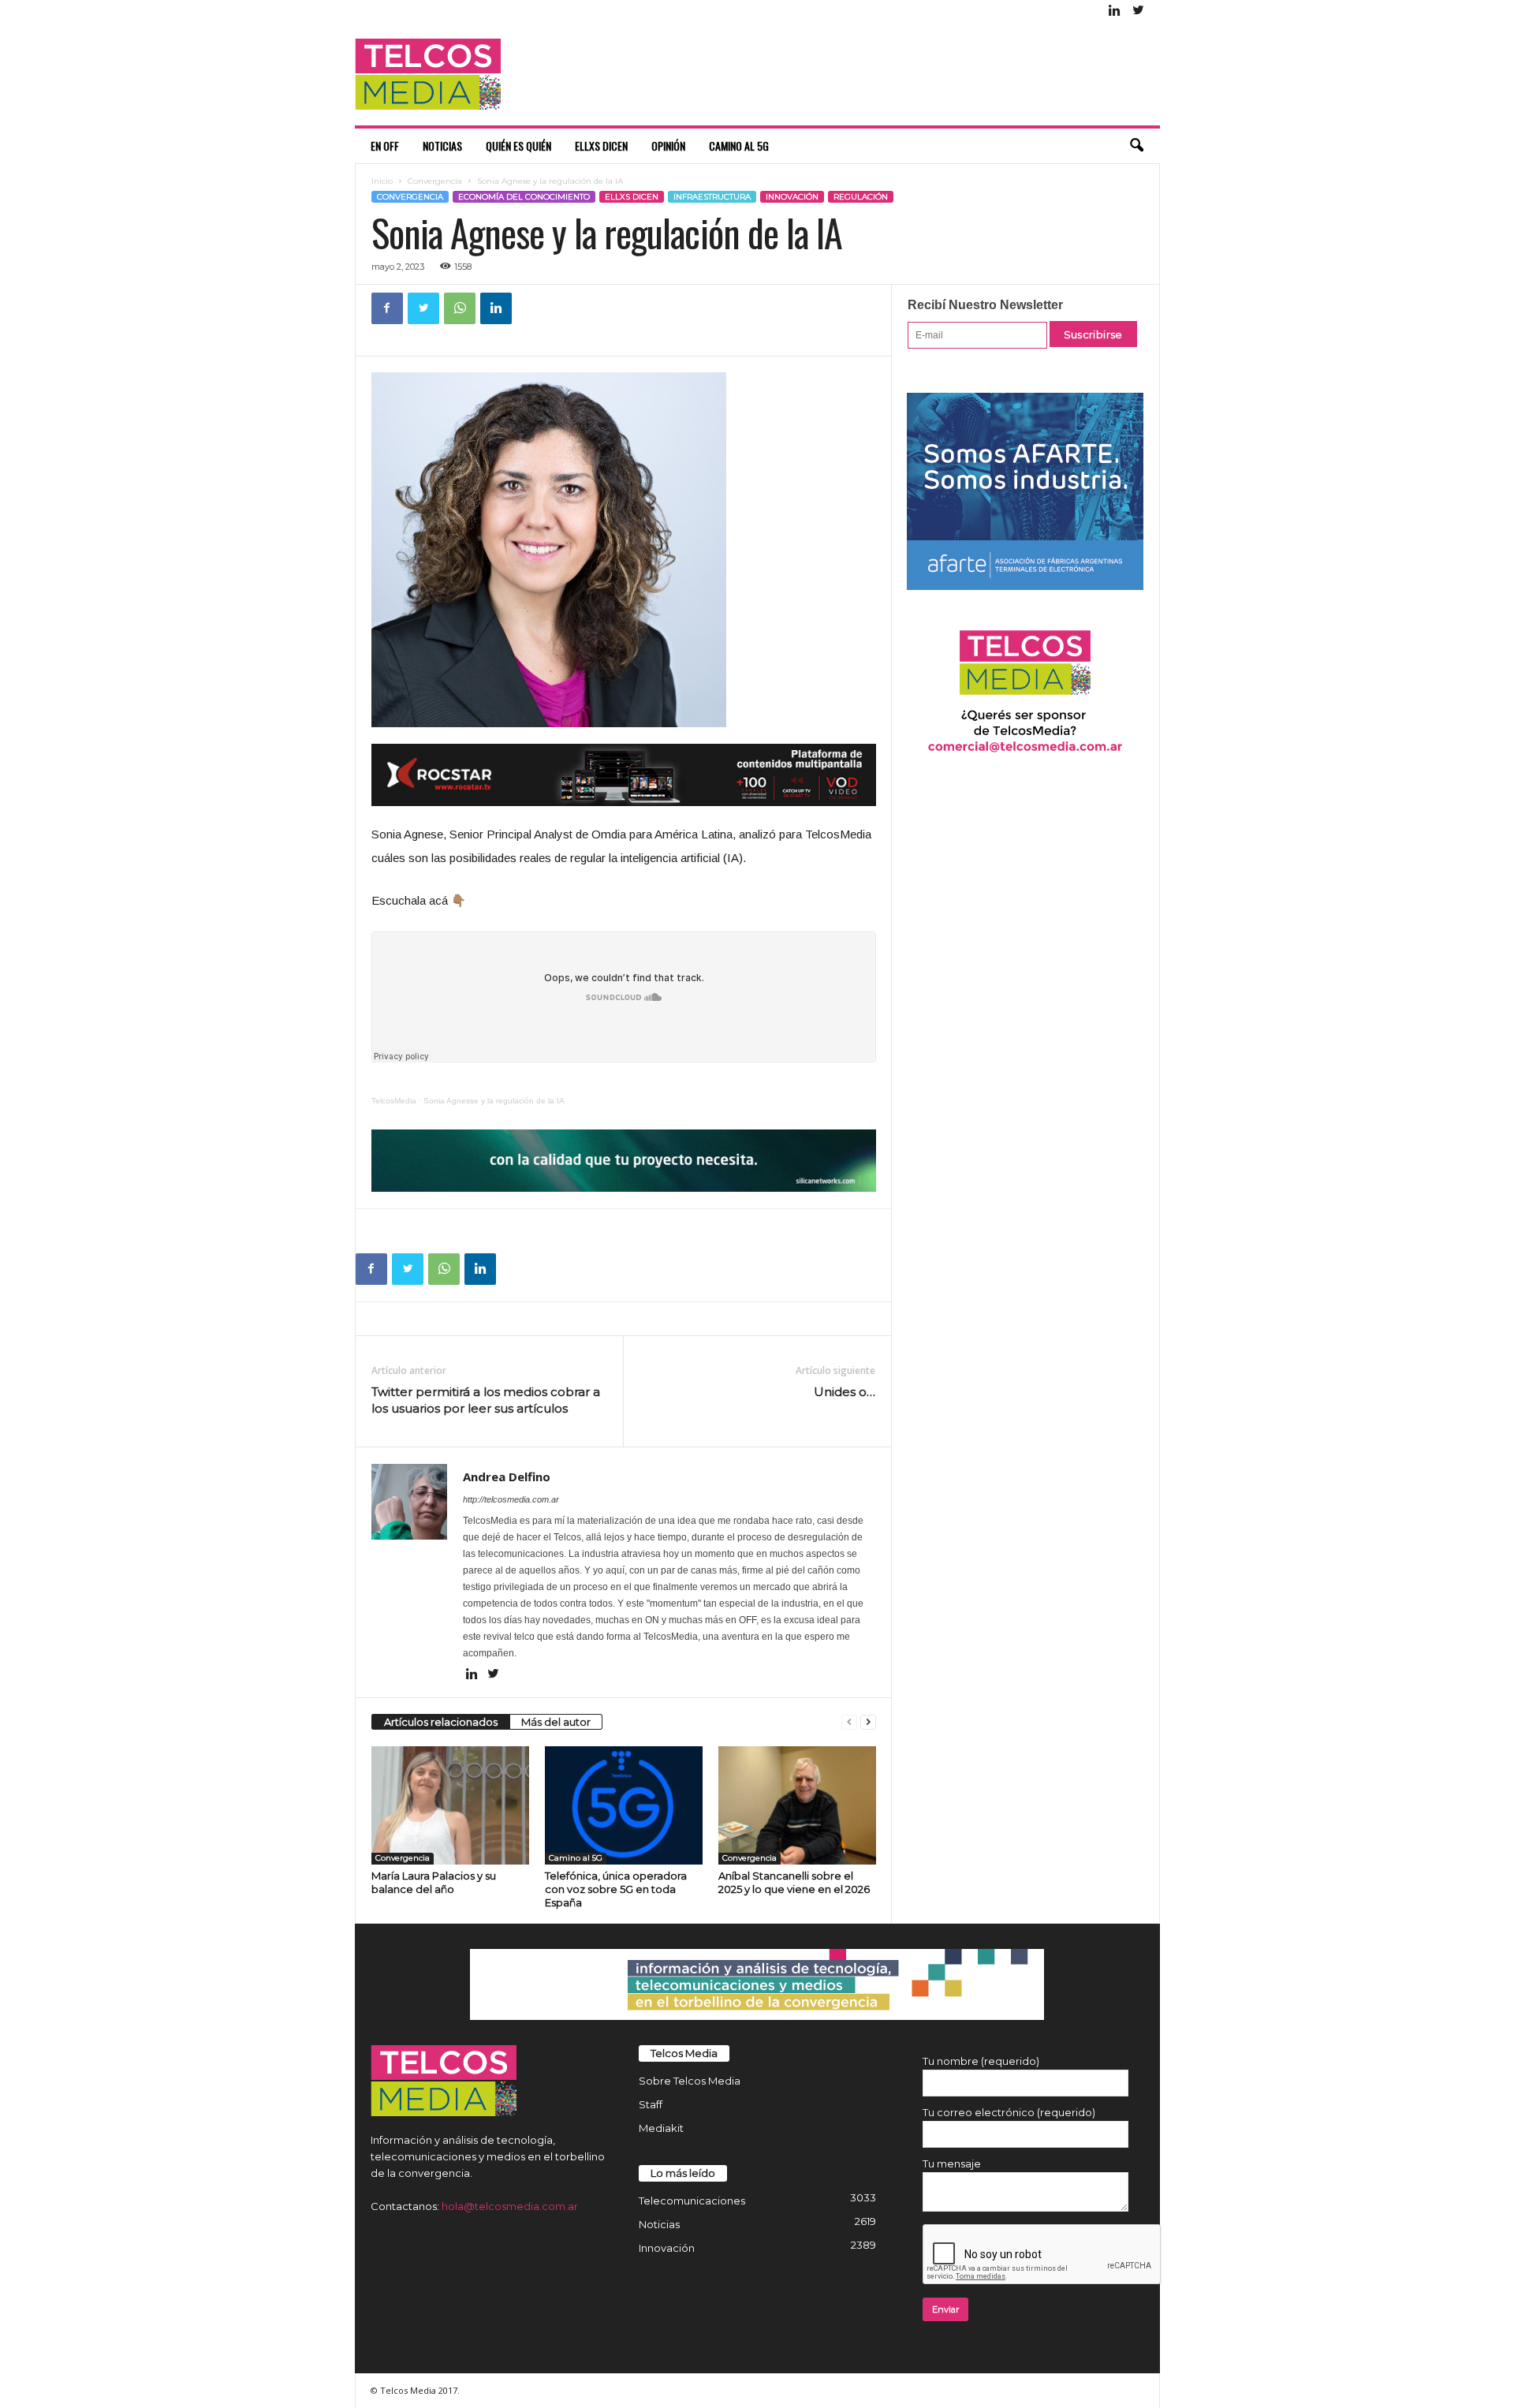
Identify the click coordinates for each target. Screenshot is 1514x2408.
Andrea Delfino (507, 1477)
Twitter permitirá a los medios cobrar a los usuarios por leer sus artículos (486, 1400)
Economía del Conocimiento (524, 197)
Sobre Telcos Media (690, 2081)
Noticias (442, 146)
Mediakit (661, 2128)
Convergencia (435, 181)
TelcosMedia (394, 1101)
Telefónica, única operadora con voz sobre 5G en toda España (616, 1889)
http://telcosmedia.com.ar (511, 1499)
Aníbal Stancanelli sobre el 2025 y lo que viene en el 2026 (794, 1882)
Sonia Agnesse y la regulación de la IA (494, 1101)
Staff (651, 2104)
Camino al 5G (739, 146)
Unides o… (845, 1392)
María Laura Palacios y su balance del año (434, 1882)
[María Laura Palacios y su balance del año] (450, 1805)
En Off (385, 146)
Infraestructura (712, 197)
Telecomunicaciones (692, 2201)
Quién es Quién (518, 146)
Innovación (792, 197)
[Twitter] (1139, 11)
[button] (1136, 146)
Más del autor (556, 1722)
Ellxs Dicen (601, 146)
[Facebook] (387, 308)
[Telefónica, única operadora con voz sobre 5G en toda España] (624, 1805)
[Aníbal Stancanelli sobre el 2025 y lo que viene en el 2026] (797, 1805)
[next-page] (868, 1722)
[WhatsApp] (460, 308)
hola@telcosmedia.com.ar (510, 2206)
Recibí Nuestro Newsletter (985, 305)
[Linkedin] (1115, 11)
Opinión (668, 146)
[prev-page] (849, 1722)
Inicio (382, 181)
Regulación (861, 197)
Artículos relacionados (441, 1722)
